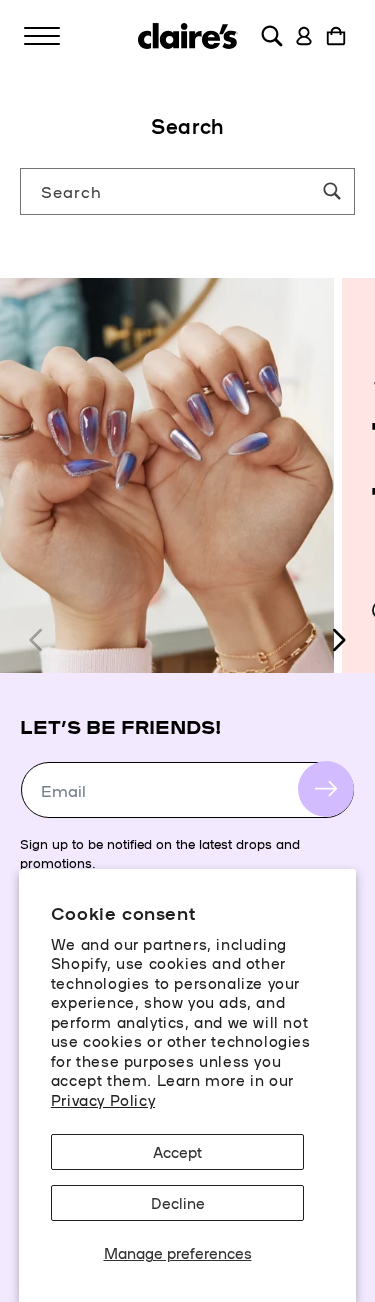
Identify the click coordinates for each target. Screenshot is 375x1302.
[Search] (332, 191)
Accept (177, 1151)
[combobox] (187, 191)
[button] (42, 36)
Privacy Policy (103, 1099)
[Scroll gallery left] (37, 640)
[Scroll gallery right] (338, 640)
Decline (178, 1202)
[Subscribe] (326, 789)
